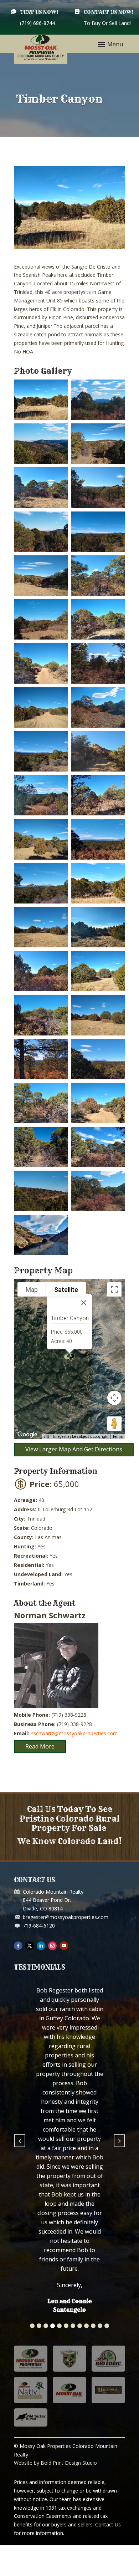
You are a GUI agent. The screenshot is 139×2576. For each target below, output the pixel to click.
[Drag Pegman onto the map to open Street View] (114, 1424)
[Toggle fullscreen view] (114, 1289)
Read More (40, 1746)
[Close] (84, 1303)
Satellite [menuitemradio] (66, 1290)
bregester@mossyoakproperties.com (66, 1917)
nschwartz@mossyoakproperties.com (74, 1733)
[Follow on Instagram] (52, 1946)
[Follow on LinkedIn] (41, 1946)
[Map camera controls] (114, 1398)
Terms (118, 1437)
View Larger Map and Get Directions (74, 1449)
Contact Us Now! (109, 12)
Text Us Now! (39, 12)
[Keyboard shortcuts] (46, 1437)
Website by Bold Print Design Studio (55, 2234)
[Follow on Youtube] (64, 1946)
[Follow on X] (30, 1946)
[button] (32, 2097)
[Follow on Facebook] (18, 1946)
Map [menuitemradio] (32, 1290)
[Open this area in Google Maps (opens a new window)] (27, 1435)
